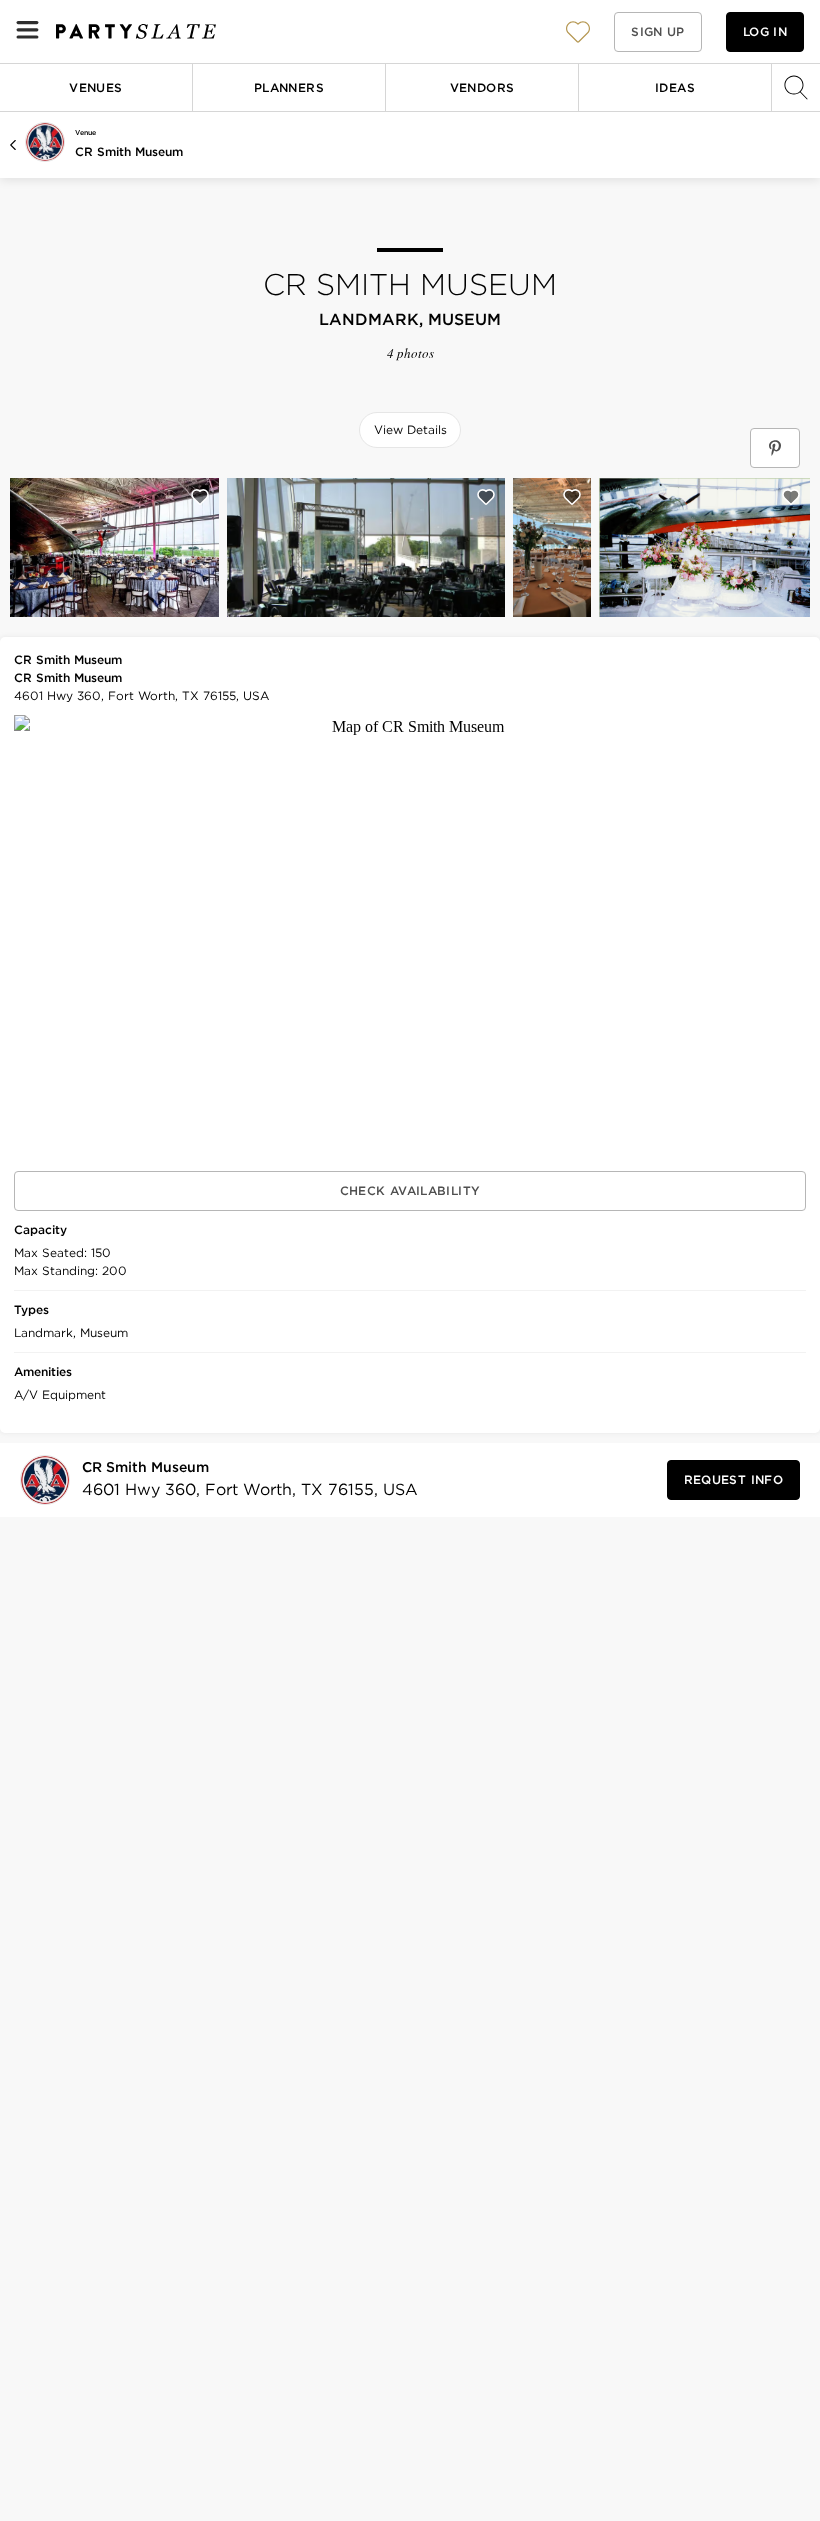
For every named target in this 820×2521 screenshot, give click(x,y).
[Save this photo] (200, 497)
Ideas (675, 87)
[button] (578, 31)
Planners (289, 87)
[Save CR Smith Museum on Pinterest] (775, 448)
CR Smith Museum (129, 151)
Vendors (482, 87)
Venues (95, 87)
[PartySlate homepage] (136, 31)
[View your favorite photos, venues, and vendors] (578, 32)
